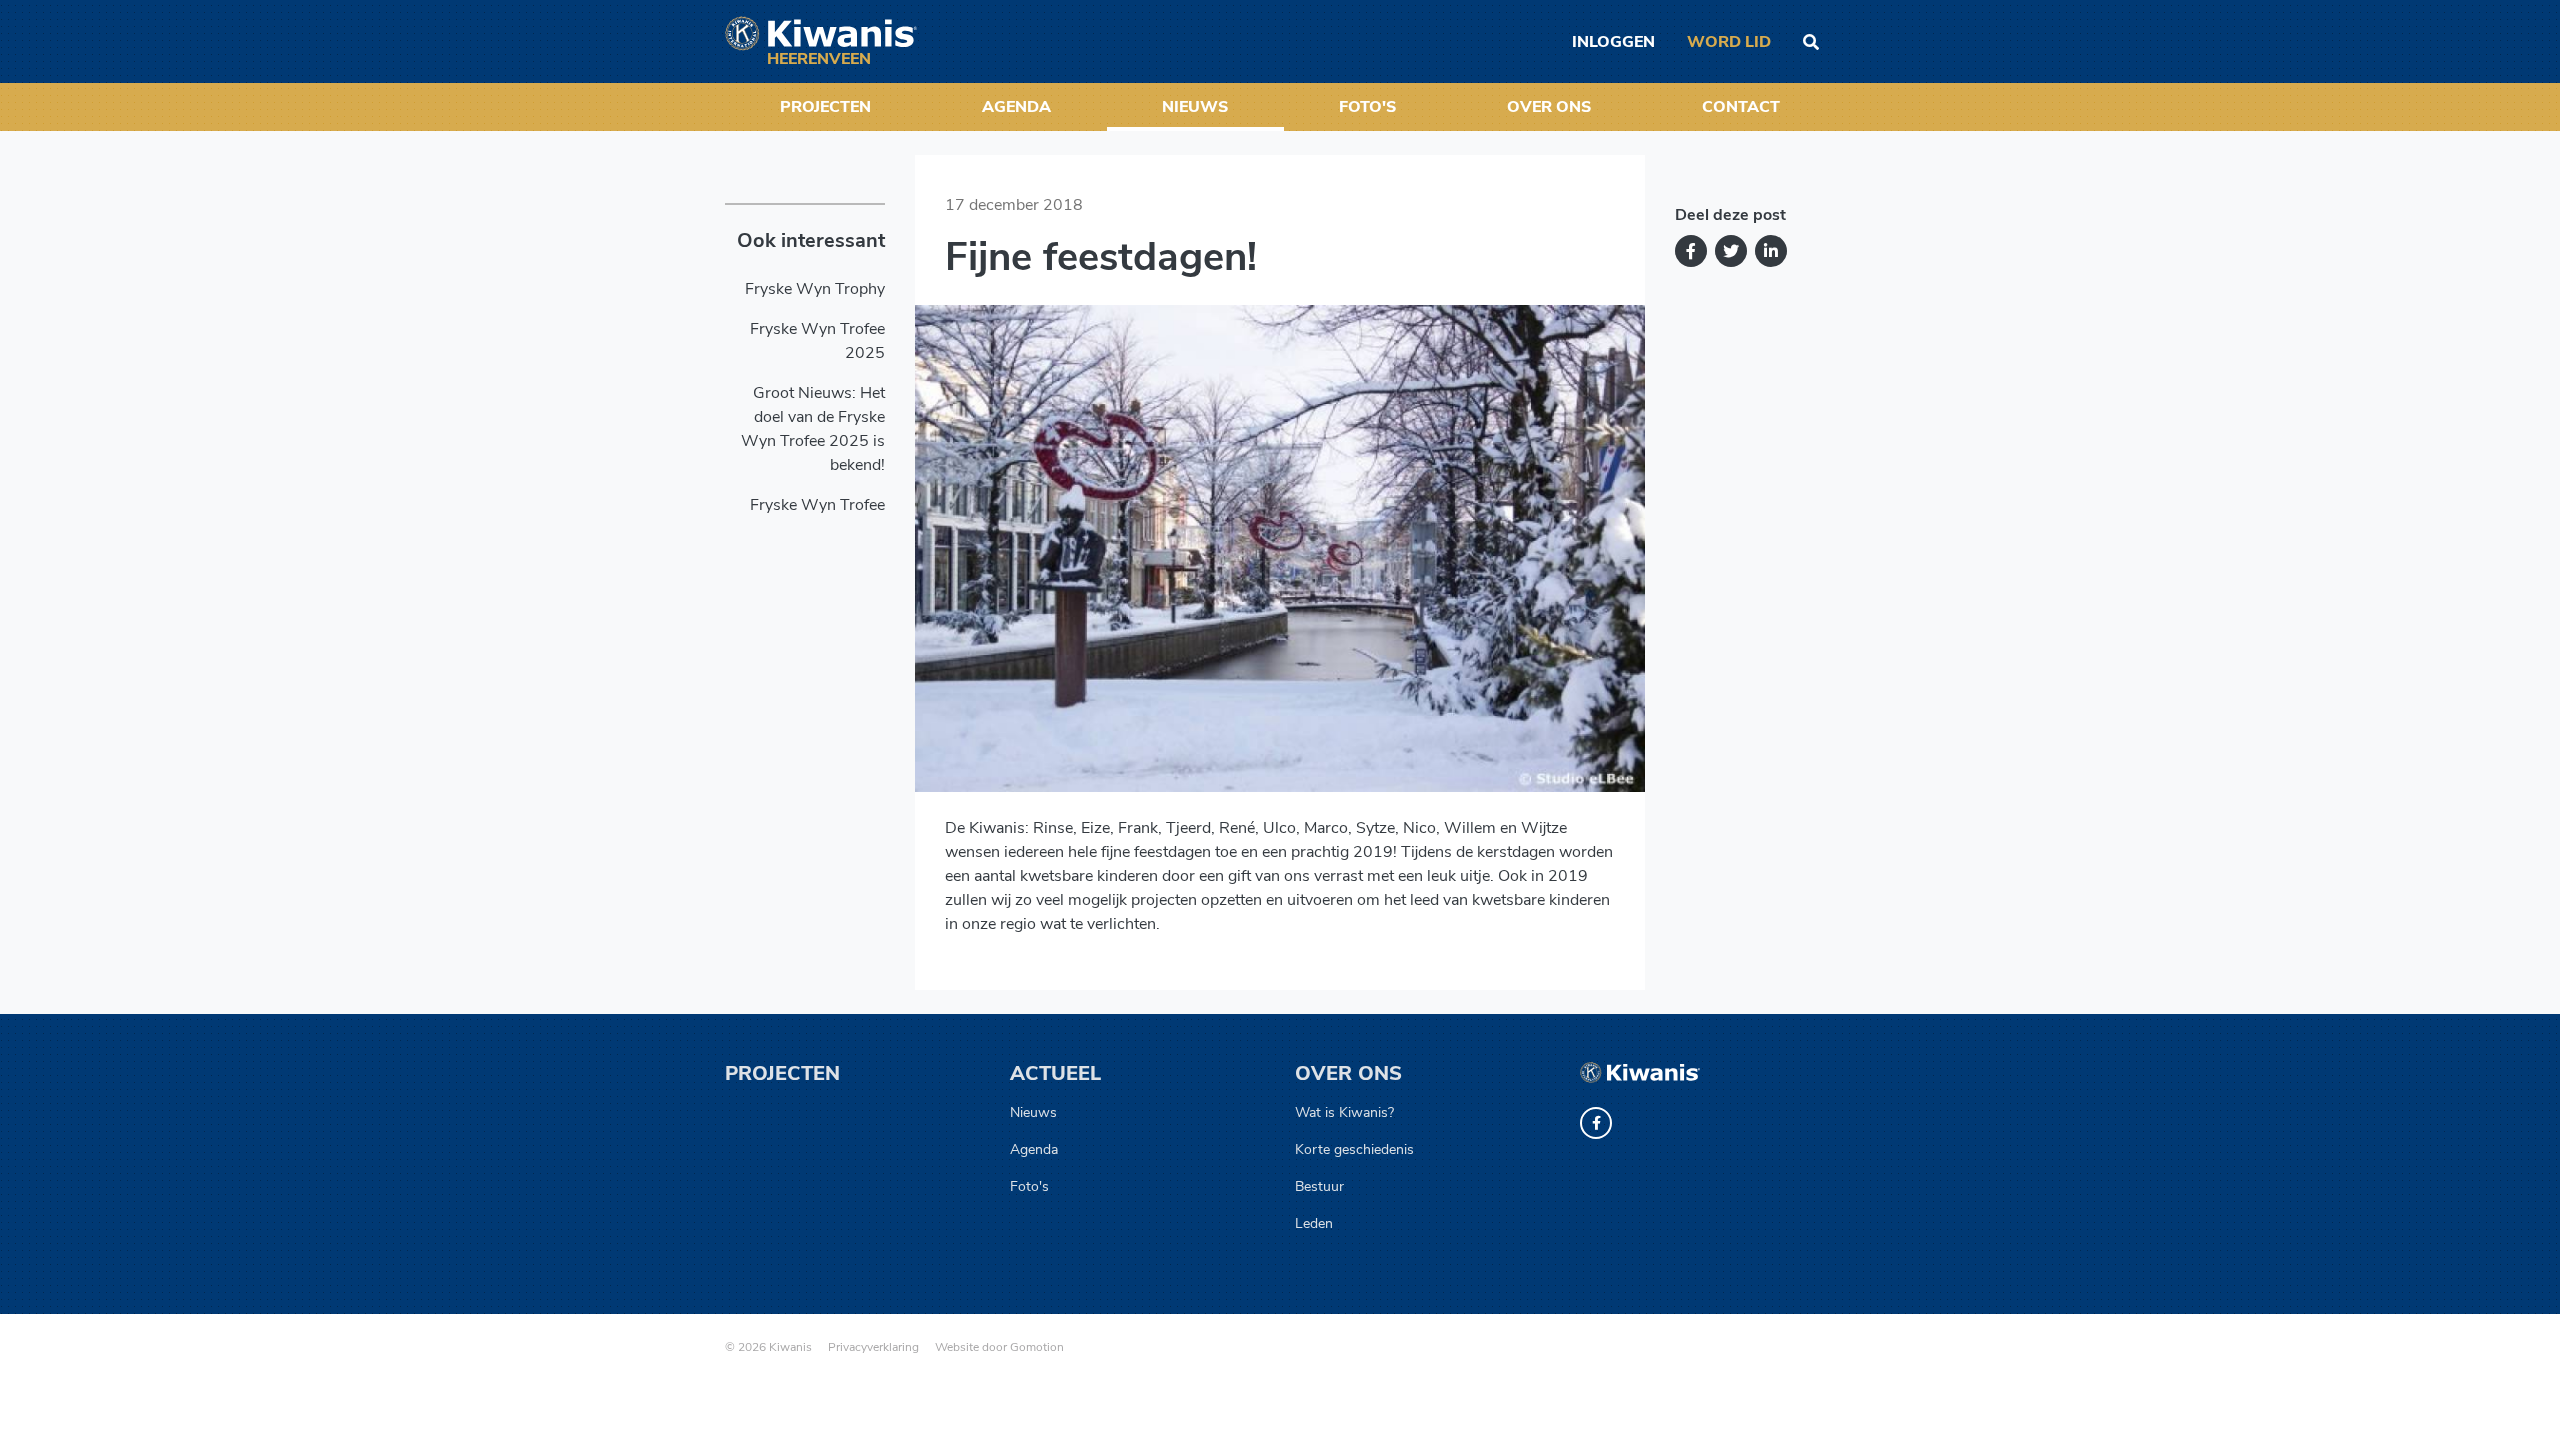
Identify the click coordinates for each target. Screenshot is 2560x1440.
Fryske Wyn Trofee (817, 505)
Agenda (1016, 107)
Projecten (825, 107)
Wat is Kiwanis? (1344, 1112)
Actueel (1055, 1073)
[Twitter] (1731, 251)
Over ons (1549, 107)
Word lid (1729, 42)
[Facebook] (1691, 251)
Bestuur (1319, 1186)
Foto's (1367, 107)
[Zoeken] (1811, 42)
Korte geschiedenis (1354, 1149)
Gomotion (1037, 1347)
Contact (1741, 107)
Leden (1314, 1223)
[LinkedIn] (1771, 251)
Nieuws (1195, 107)
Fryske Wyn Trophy (815, 289)
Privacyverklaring (873, 1347)
